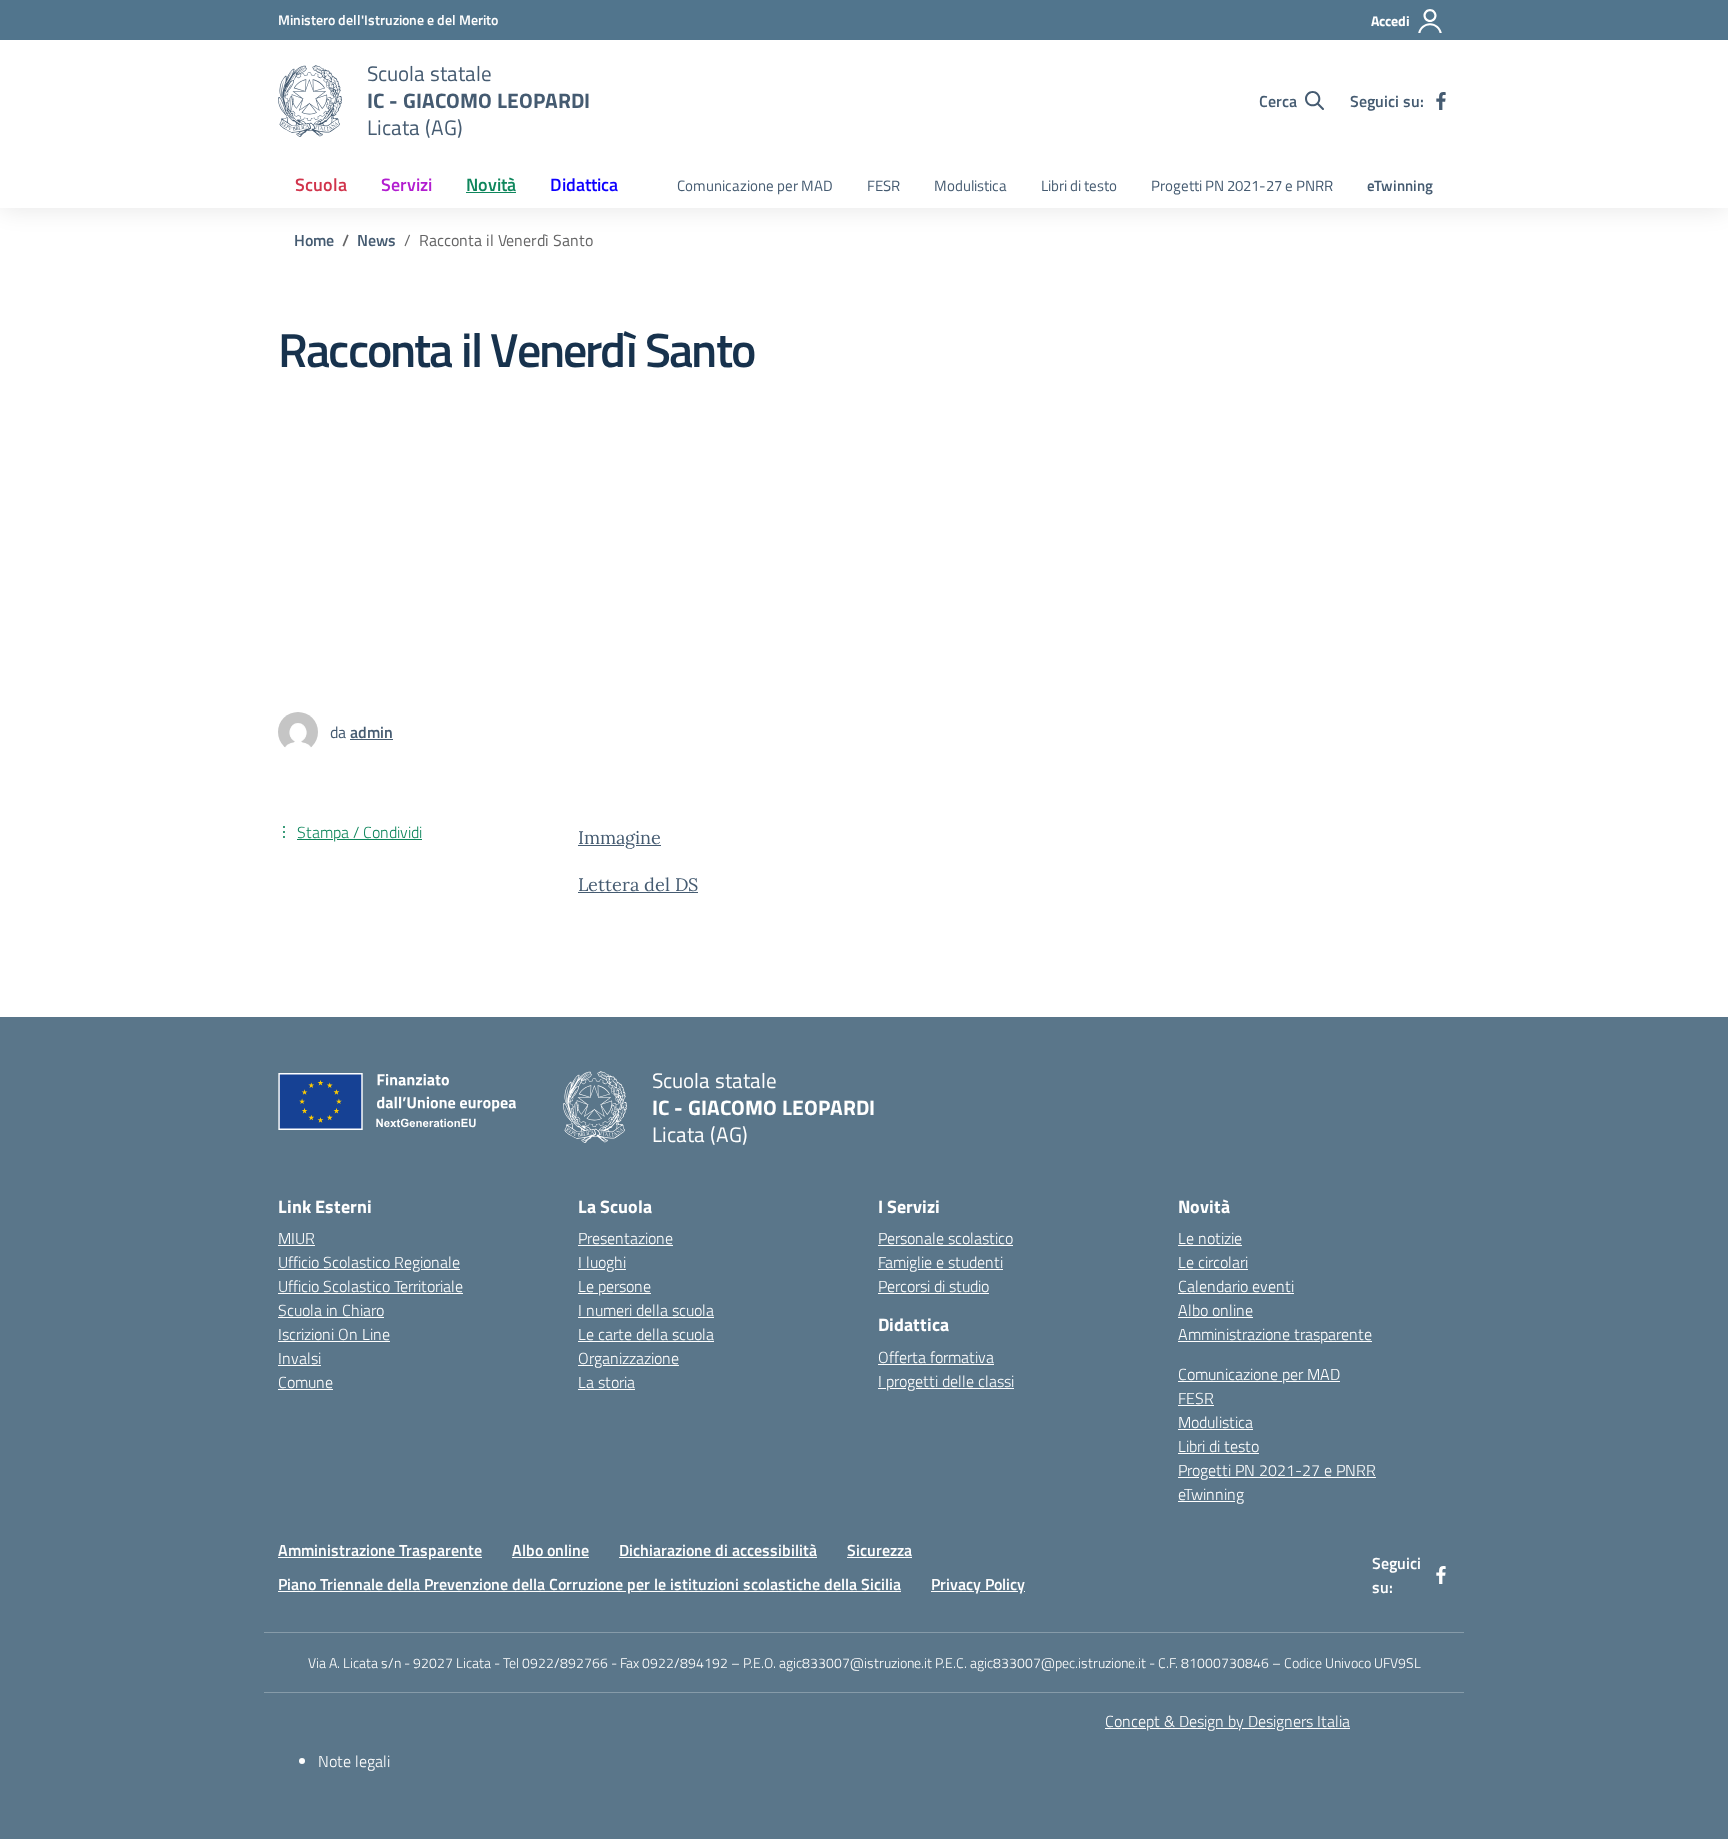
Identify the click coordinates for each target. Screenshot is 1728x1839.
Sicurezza (879, 1550)
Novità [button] (491, 184)
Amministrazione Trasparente (380, 1550)
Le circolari (1213, 1262)
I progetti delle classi (946, 1381)
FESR (883, 185)
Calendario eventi (1236, 1286)
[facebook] (1441, 101)
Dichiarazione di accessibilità (718, 1550)
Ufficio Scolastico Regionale (369, 1262)
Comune (305, 1382)
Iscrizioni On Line (334, 1334)
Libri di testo (1079, 185)
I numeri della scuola (646, 1310)
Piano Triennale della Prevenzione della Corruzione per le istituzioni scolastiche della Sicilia (589, 1584)
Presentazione (625, 1238)
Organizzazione (628, 1358)
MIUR (296, 1238)
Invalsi (299, 1358)
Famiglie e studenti (940, 1262)
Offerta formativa (936, 1357)
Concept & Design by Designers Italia (1227, 1721)
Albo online (1215, 1310)
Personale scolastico (945, 1238)
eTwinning (1400, 185)
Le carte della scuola (646, 1334)
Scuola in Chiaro (331, 1310)
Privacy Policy (978, 1584)
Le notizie (1210, 1238)
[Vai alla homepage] (310, 101)
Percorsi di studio (933, 1286)
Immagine (619, 837)
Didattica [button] (584, 184)
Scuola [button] (321, 184)
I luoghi (602, 1262)
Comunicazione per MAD (755, 185)
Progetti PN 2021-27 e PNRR (1242, 185)
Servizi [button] (406, 184)
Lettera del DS (638, 884)
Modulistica (970, 185)
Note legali (354, 1761)
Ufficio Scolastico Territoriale (370, 1286)
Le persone (614, 1286)
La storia (606, 1382)
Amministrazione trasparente (1275, 1334)
